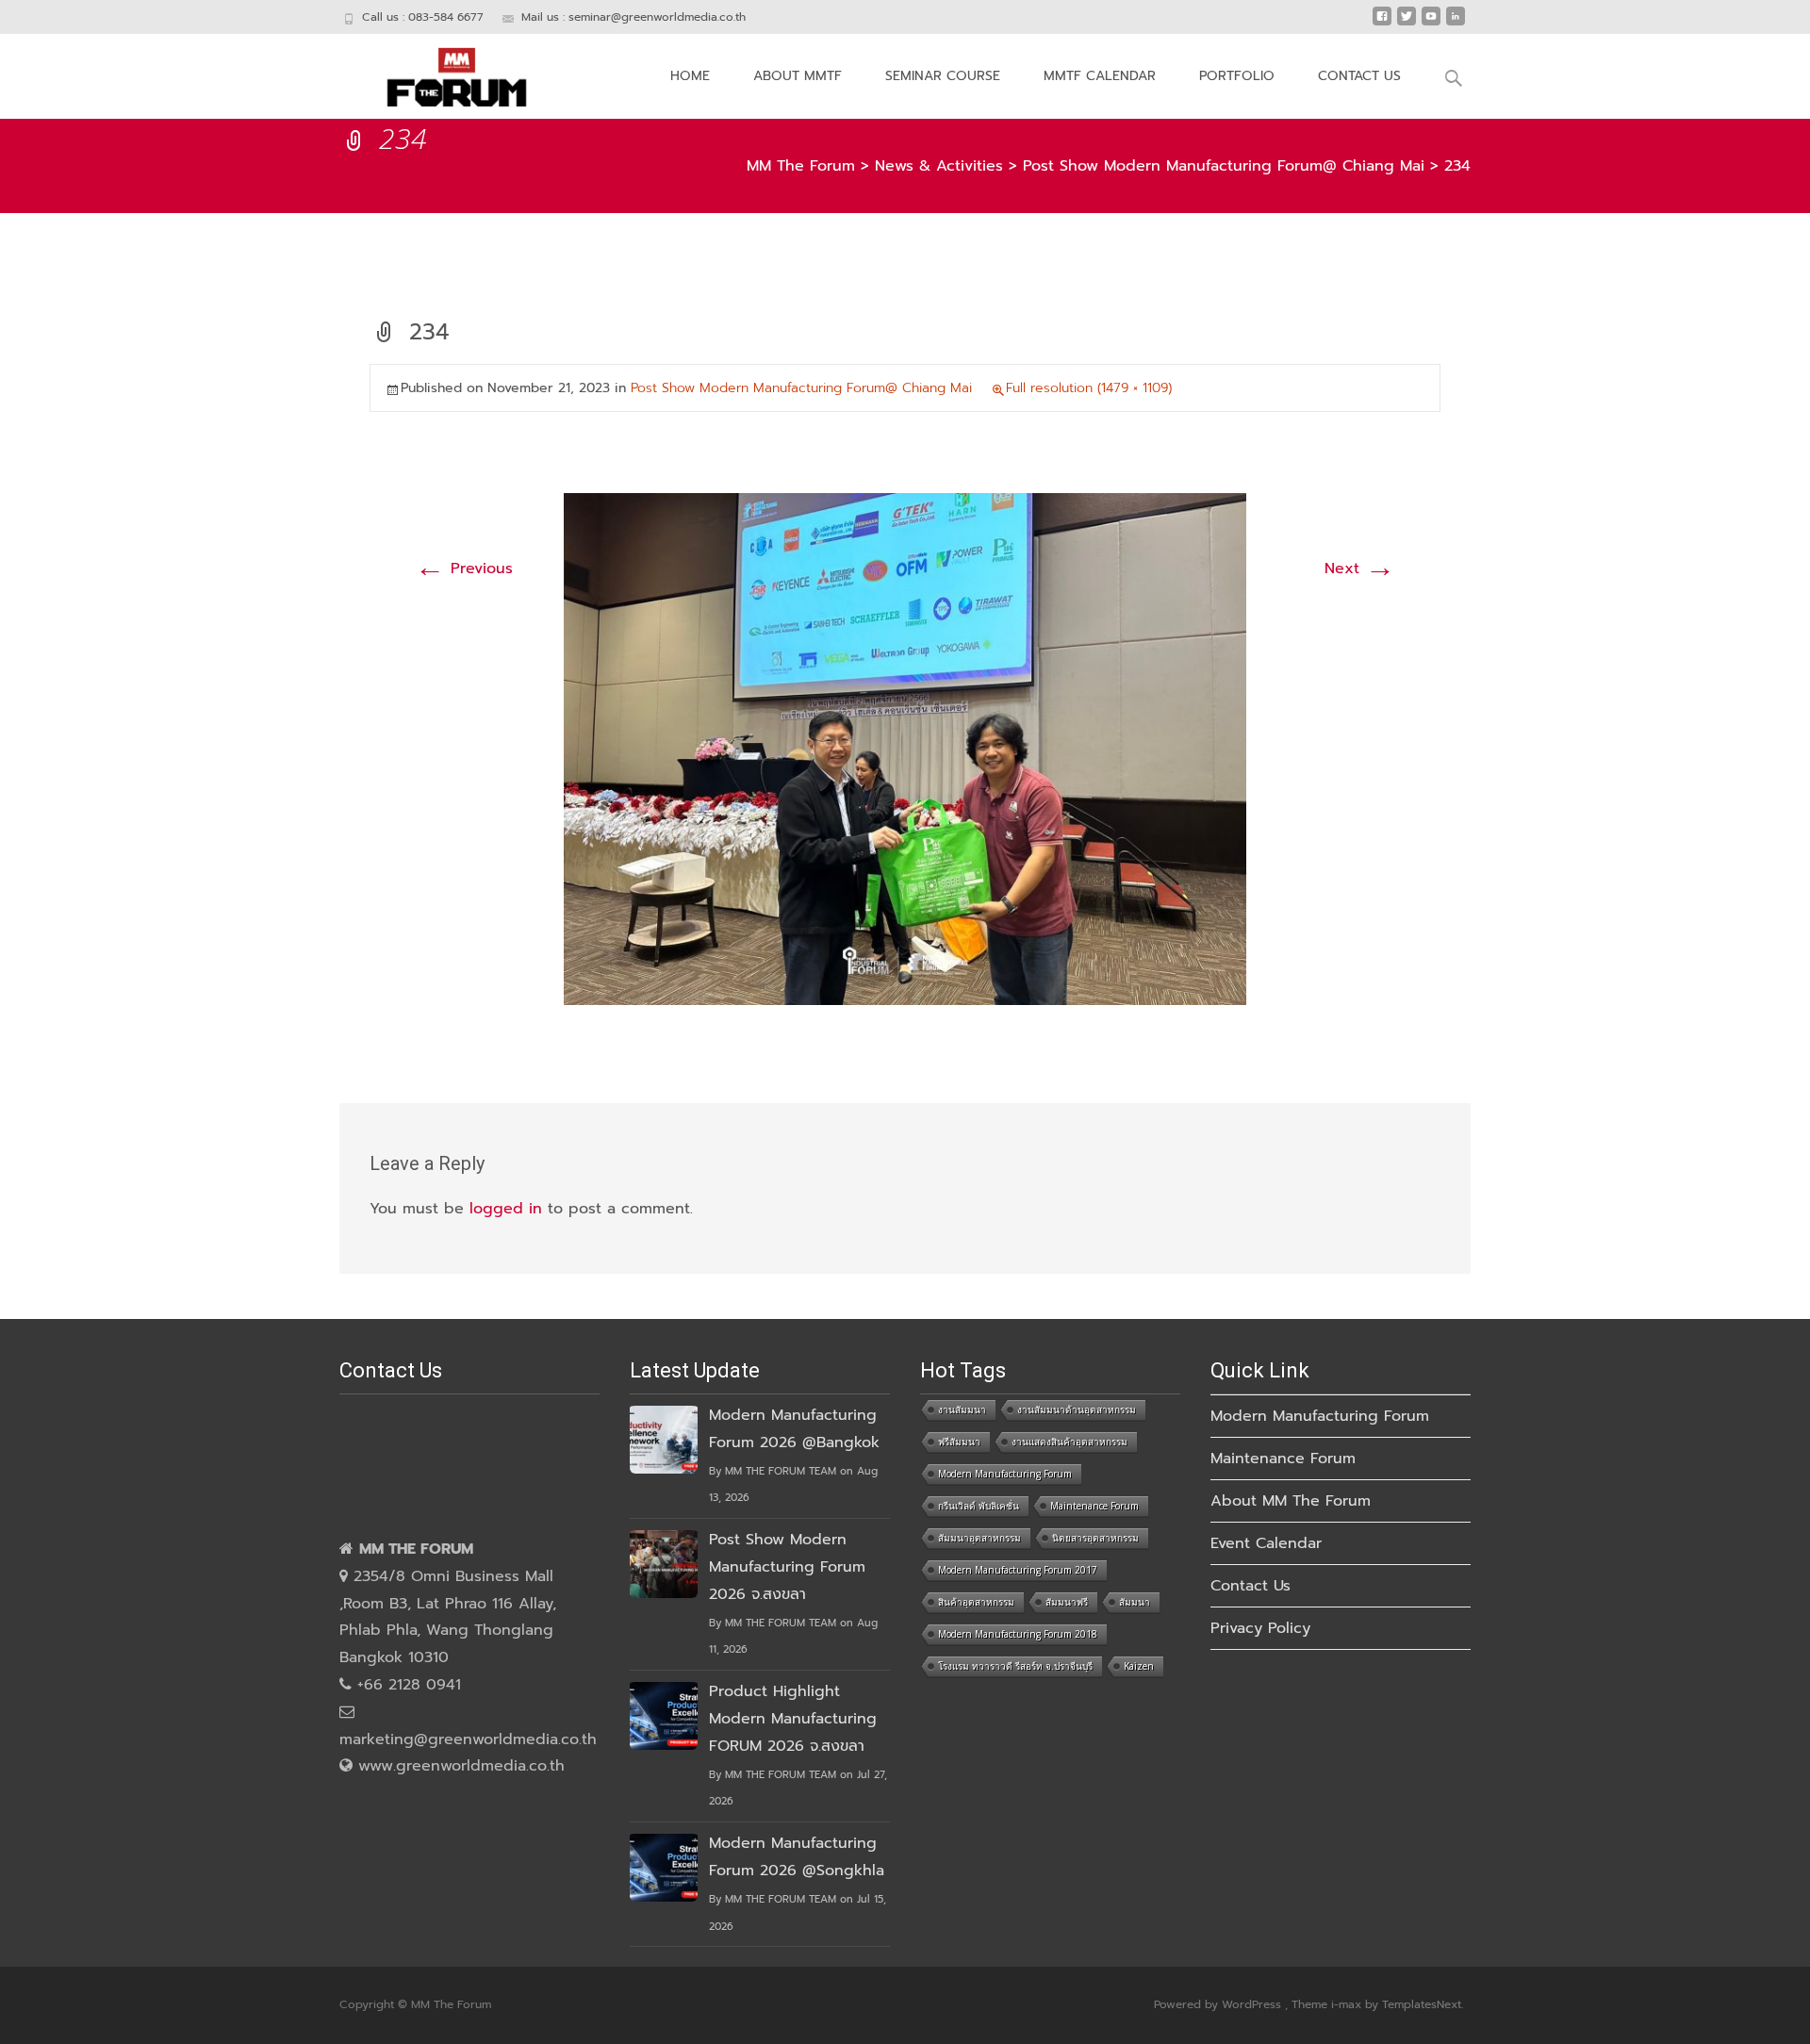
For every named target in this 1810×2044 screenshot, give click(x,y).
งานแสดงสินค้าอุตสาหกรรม (1070, 1442)
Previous (464, 569)
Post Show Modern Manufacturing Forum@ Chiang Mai (801, 388)
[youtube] (1431, 24)
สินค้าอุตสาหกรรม (976, 1602)
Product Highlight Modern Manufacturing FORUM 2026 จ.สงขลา (793, 1719)
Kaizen (1139, 1666)
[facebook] (1382, 24)
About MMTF (798, 76)
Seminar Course (943, 76)
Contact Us (1359, 76)
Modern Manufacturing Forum (1005, 1474)
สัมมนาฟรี (1067, 1602)
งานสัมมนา (962, 1409)
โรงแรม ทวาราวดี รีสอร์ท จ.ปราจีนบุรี (1015, 1666)
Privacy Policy (1260, 1628)
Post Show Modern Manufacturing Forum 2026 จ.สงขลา (787, 1567)
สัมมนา (1135, 1602)
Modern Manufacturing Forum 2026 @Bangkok (794, 1429)
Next (1360, 569)
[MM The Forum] (442, 72)
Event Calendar (1266, 1543)
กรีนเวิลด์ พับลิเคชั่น (979, 1506)
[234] (905, 749)
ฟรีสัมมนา (959, 1442)
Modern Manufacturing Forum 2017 (1018, 1570)
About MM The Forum (1291, 1501)
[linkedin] (1456, 24)
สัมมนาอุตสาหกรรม (979, 1538)
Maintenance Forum (1094, 1506)
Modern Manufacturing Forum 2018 (1018, 1634)
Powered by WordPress (1219, 2004)
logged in (506, 1209)
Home (690, 76)
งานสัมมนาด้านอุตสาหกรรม (1077, 1409)
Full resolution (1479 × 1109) (1089, 388)
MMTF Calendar (1100, 76)
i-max (1348, 2004)
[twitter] (1407, 24)
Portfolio (1237, 76)
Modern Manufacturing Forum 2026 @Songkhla (797, 1857)
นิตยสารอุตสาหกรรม (1095, 1538)
